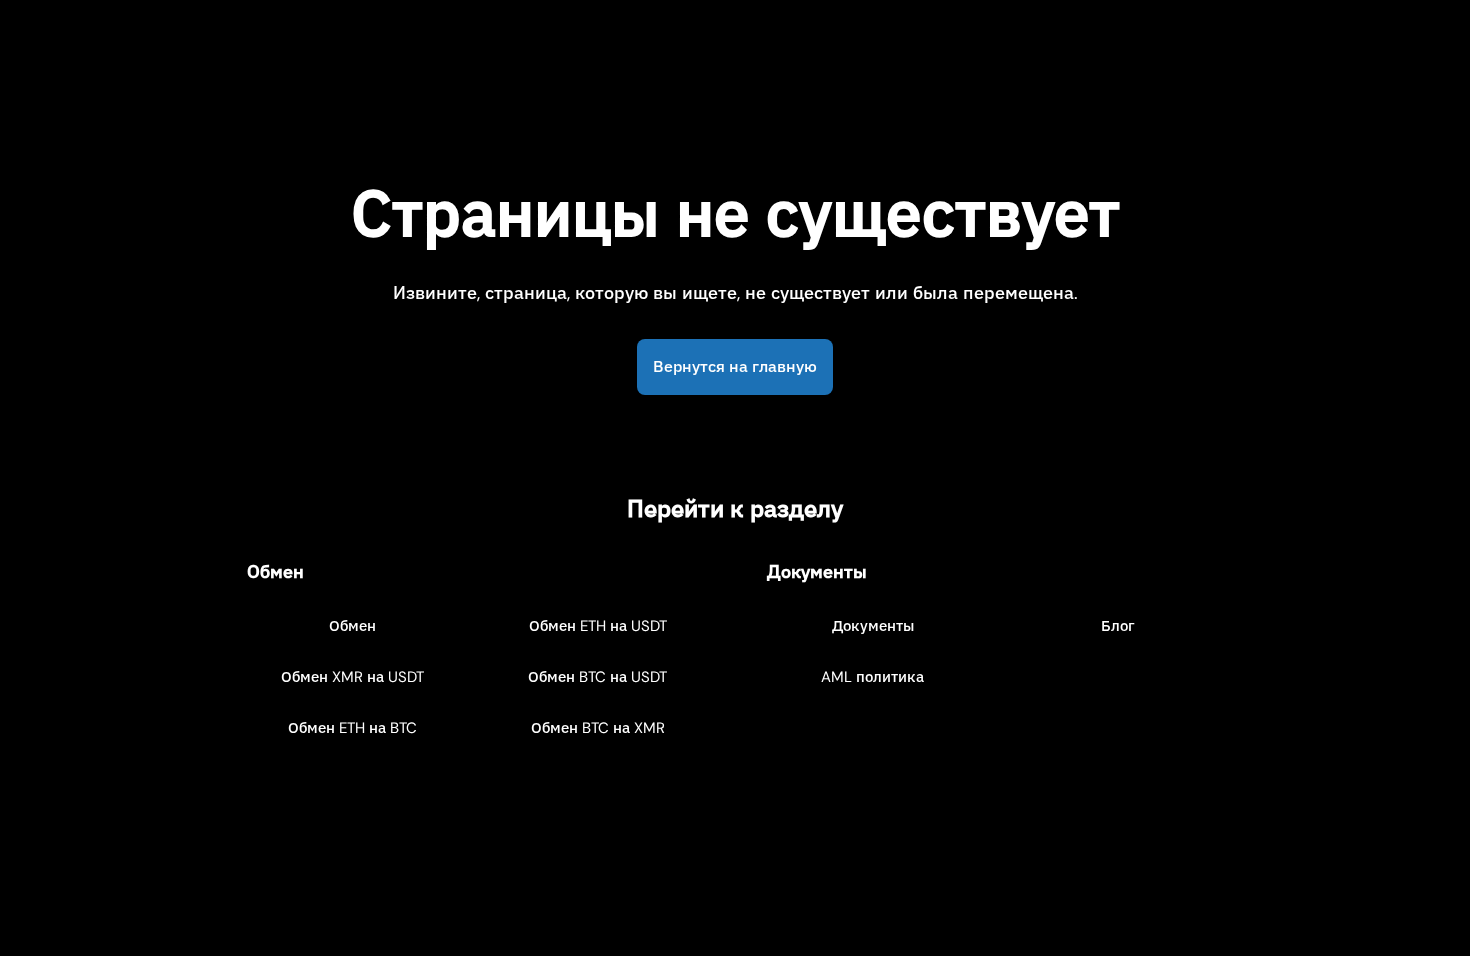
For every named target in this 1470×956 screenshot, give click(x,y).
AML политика (872, 677)
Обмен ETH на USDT (598, 626)
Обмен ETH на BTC (352, 728)
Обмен (352, 626)
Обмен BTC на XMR (598, 728)
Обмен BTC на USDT (597, 677)
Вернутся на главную (735, 366)
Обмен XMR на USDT (352, 677)
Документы (873, 626)
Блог (1118, 626)
